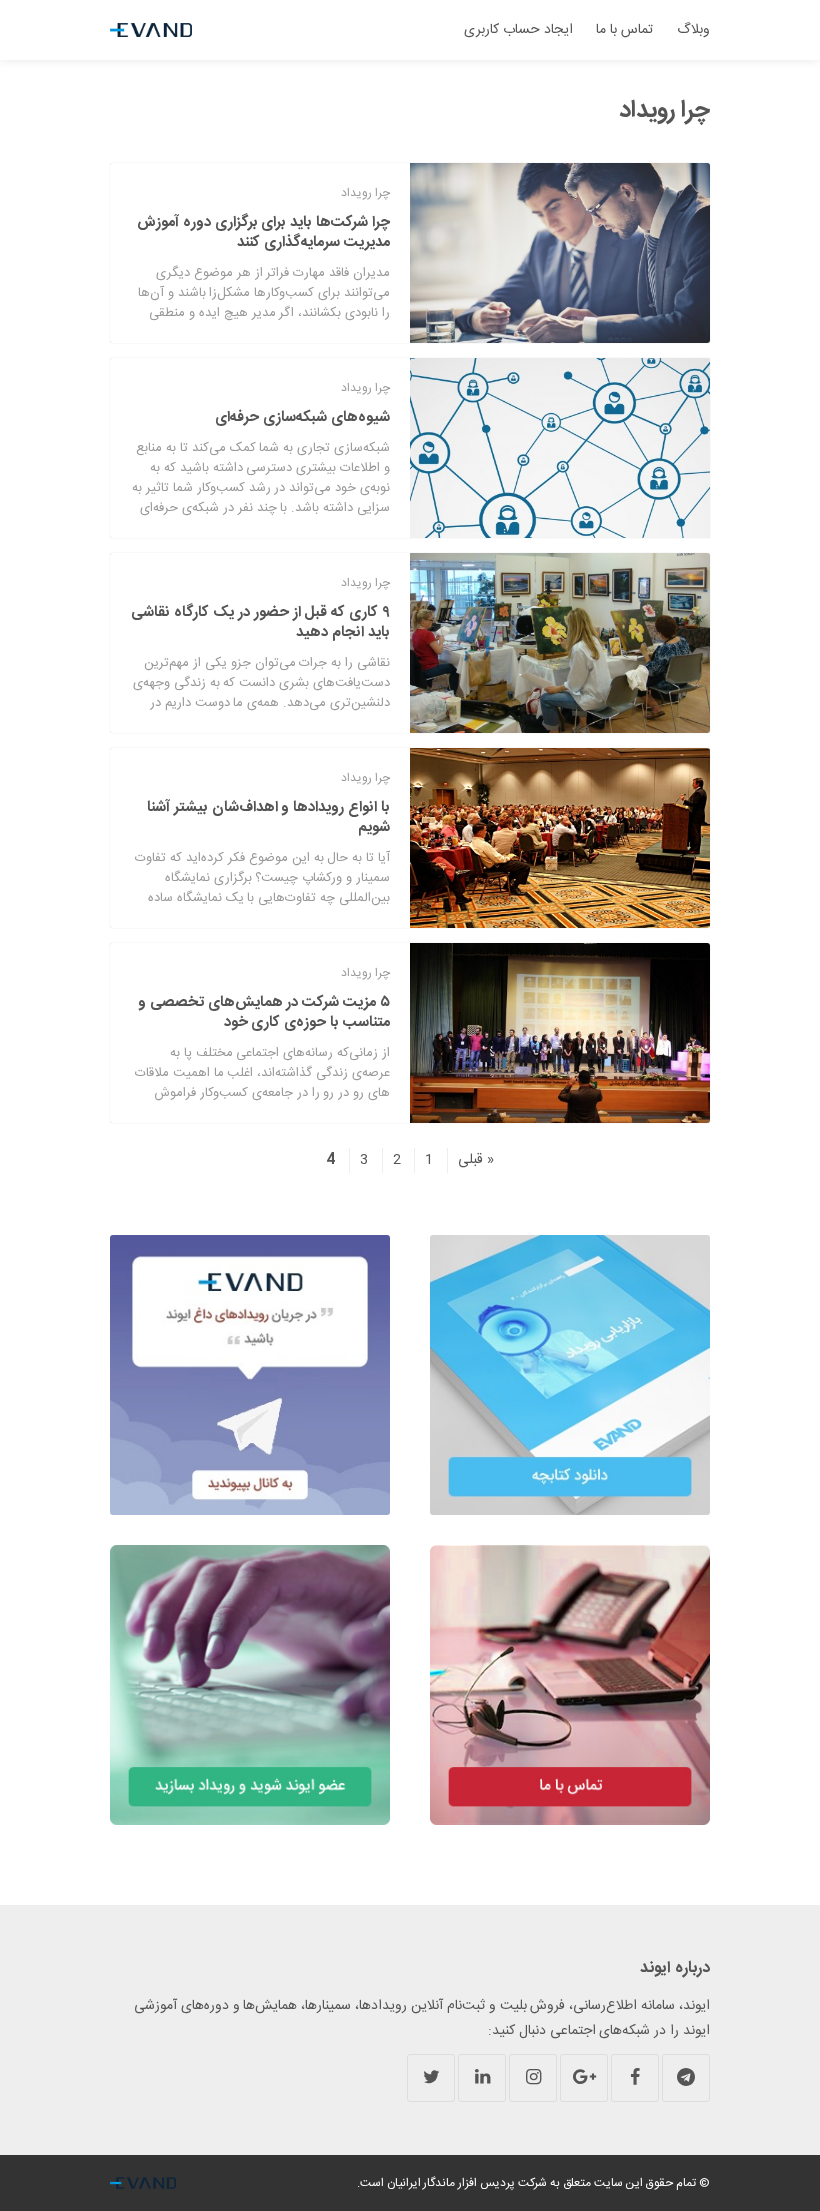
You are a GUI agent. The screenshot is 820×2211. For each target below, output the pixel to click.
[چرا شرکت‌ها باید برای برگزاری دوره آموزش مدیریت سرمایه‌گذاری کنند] (560, 253)
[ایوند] (151, 30)
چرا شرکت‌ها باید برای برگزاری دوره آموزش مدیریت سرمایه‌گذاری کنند (263, 232)
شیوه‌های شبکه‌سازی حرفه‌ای (302, 417)
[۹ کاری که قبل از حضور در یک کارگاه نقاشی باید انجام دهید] (560, 643)
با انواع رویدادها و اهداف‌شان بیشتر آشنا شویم (268, 817)
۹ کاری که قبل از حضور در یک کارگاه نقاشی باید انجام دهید (260, 622)
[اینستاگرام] (533, 2078)
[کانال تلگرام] (686, 2078)
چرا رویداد (365, 193)
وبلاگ (693, 30)
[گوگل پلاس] (584, 2078)
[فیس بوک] (635, 2078)
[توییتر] (431, 2078)
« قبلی (476, 1160)
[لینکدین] (482, 2078)
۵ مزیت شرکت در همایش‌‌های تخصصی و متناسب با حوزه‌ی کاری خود (264, 1012)
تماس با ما (624, 30)
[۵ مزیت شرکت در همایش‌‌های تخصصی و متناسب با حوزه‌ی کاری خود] (560, 1033)
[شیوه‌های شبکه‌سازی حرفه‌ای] (560, 448)
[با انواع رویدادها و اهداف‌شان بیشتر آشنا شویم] (560, 838)
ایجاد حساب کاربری (518, 30)
